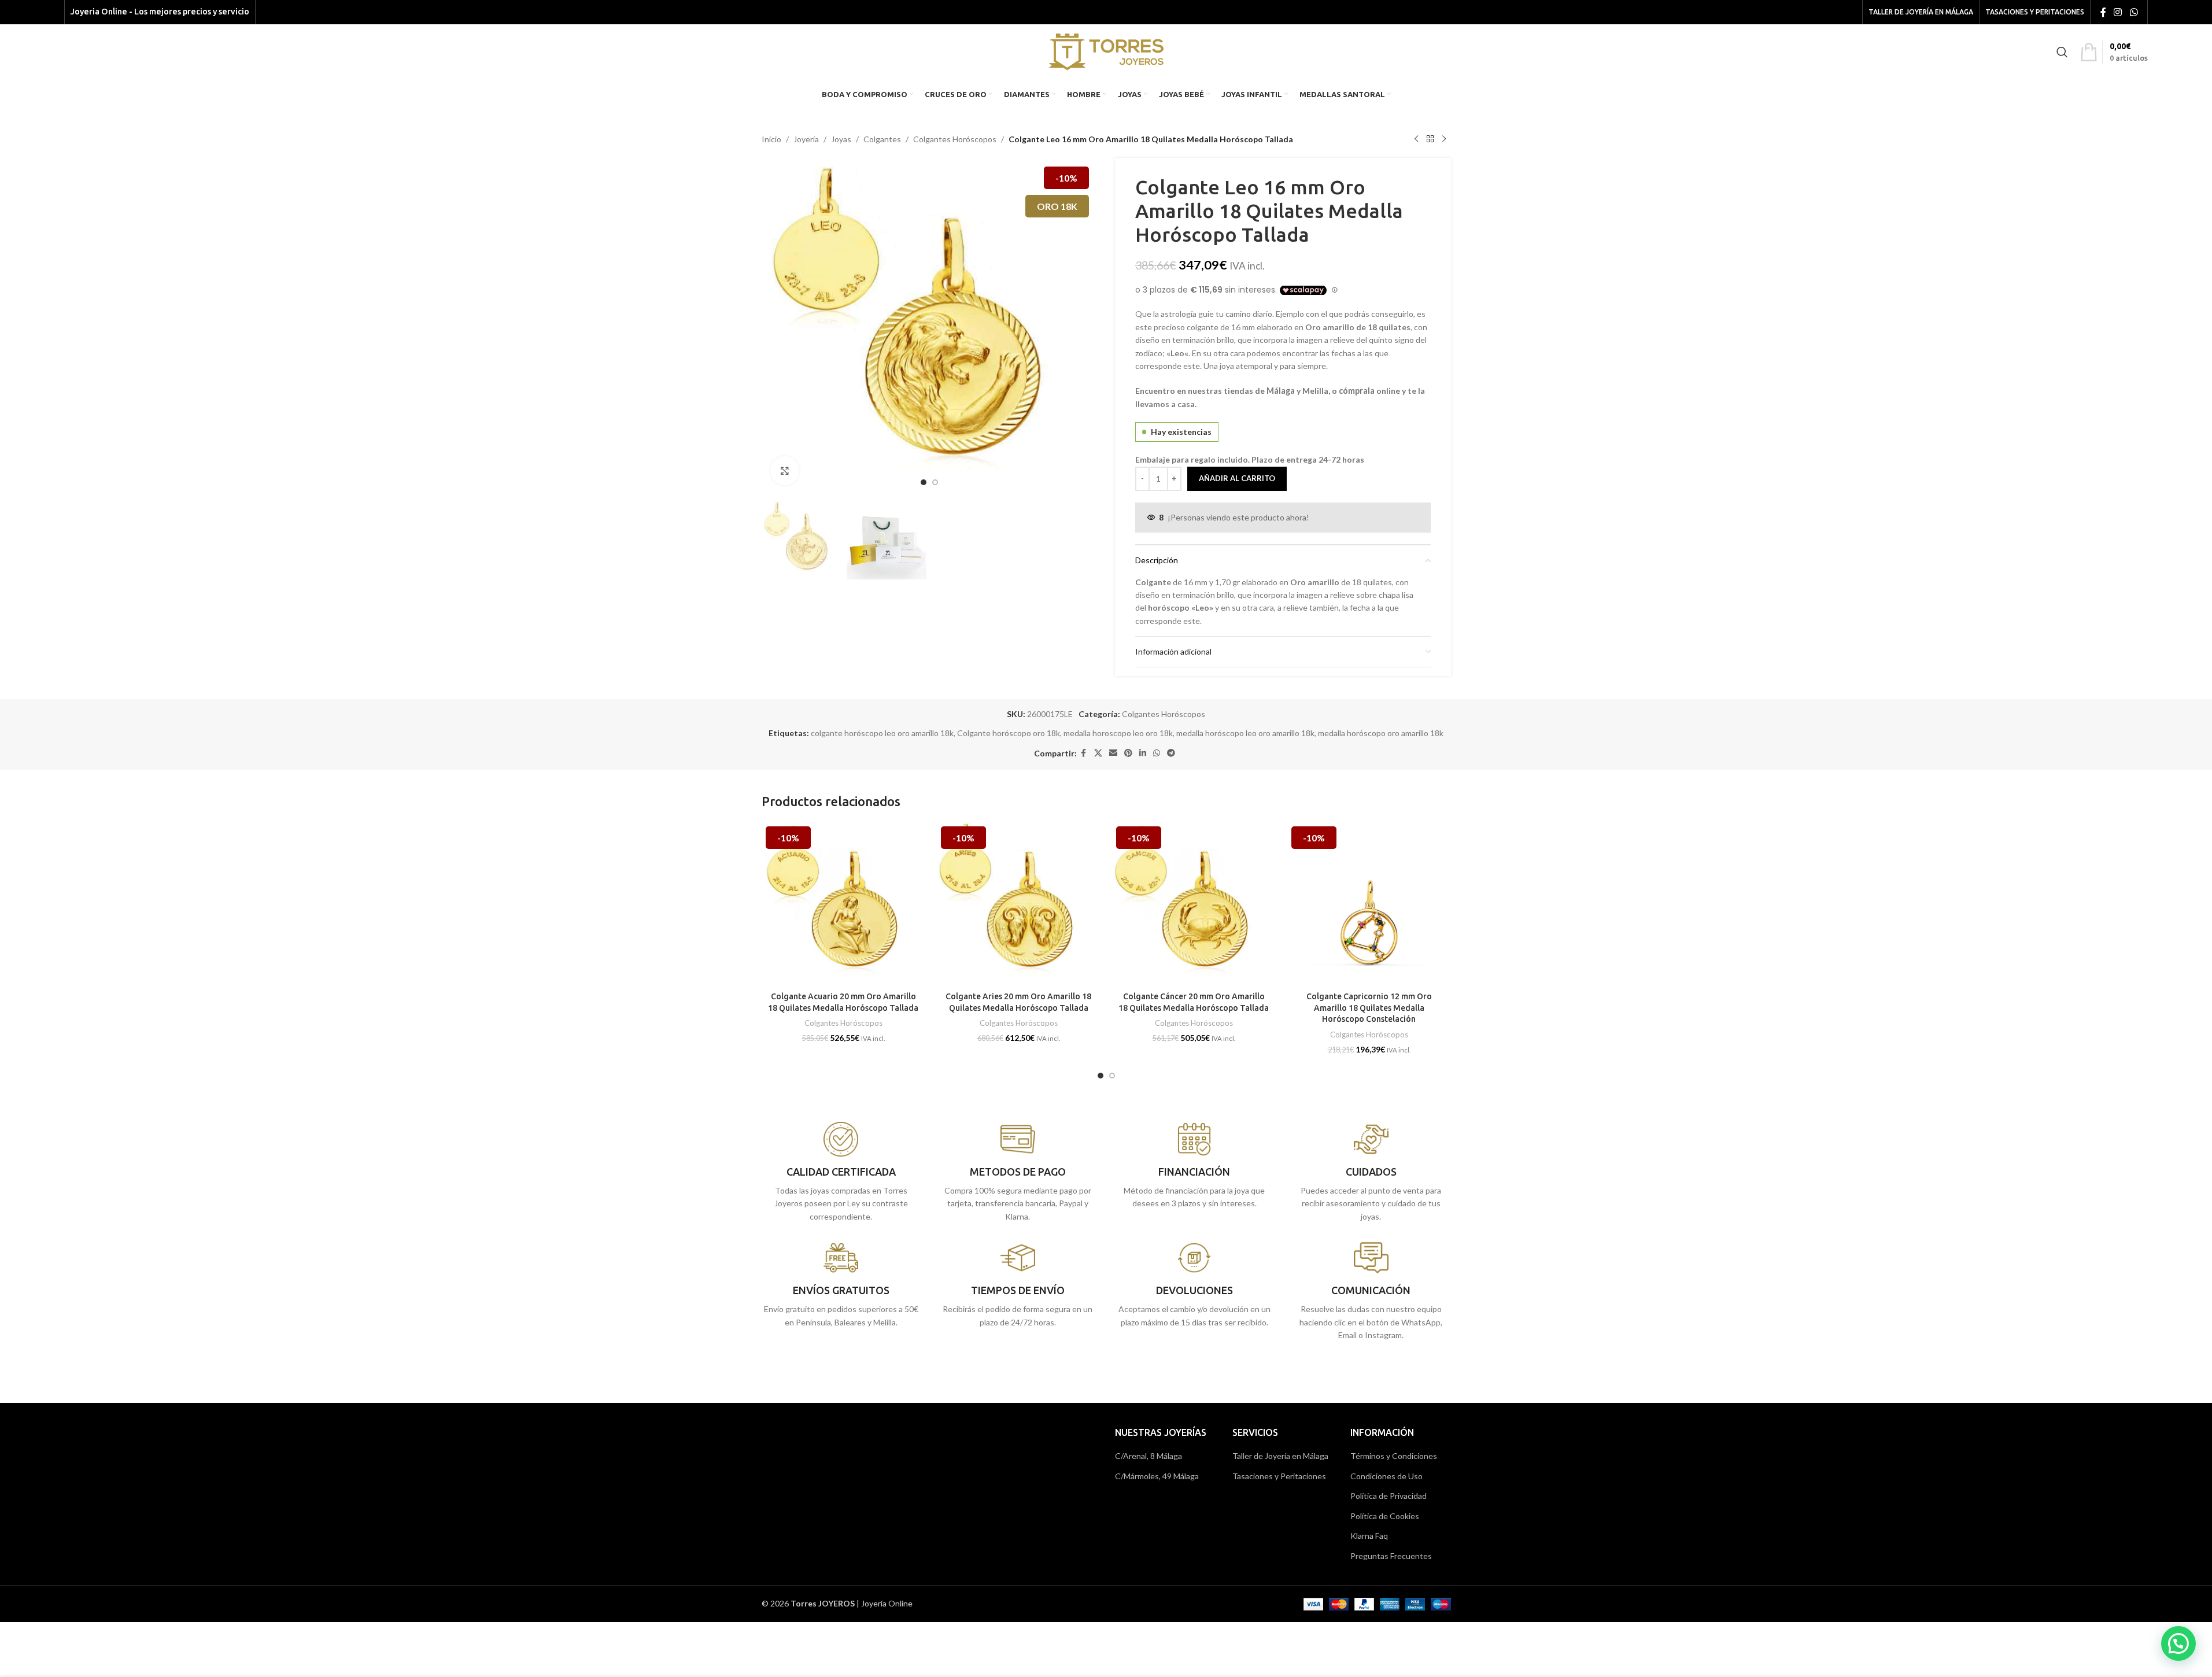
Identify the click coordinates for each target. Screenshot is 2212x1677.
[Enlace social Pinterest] (1128, 753)
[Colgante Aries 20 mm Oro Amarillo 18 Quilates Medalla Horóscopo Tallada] (1019, 904)
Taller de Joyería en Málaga (1280, 1456)
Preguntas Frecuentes (1391, 1556)
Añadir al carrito (1237, 478)
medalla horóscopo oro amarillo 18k (1381, 733)
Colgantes (882, 139)
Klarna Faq (1369, 1536)
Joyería (806, 139)
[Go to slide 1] (924, 482)
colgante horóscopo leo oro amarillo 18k (882, 733)
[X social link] (1098, 753)
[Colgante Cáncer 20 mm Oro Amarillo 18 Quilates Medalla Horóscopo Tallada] (1194, 904)
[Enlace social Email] (1113, 753)
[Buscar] (2062, 52)
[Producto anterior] (1416, 139)
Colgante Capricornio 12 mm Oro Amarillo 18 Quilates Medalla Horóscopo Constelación (1369, 1008)
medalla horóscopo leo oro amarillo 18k (1245, 733)
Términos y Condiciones (1394, 1456)
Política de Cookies (1385, 1516)
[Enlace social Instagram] (2118, 12)
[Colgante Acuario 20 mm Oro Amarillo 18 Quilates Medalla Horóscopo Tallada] (843, 904)
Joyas (841, 139)
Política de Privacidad (1388, 1496)
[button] (2178, 1643)
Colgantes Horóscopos (955, 139)
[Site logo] (1106, 51)
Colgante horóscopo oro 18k (1009, 733)
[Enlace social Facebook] (2103, 12)
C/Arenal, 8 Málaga (1149, 1456)
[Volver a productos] (1430, 139)
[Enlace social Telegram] (1171, 753)
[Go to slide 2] (935, 482)
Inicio (771, 139)
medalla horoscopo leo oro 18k (1118, 733)
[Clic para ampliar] (785, 471)
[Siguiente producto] (1444, 139)
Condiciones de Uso (1386, 1476)
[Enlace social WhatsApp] (2134, 12)
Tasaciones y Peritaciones (1279, 1476)
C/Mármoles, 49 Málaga (1157, 1476)
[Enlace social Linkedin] (1143, 753)
